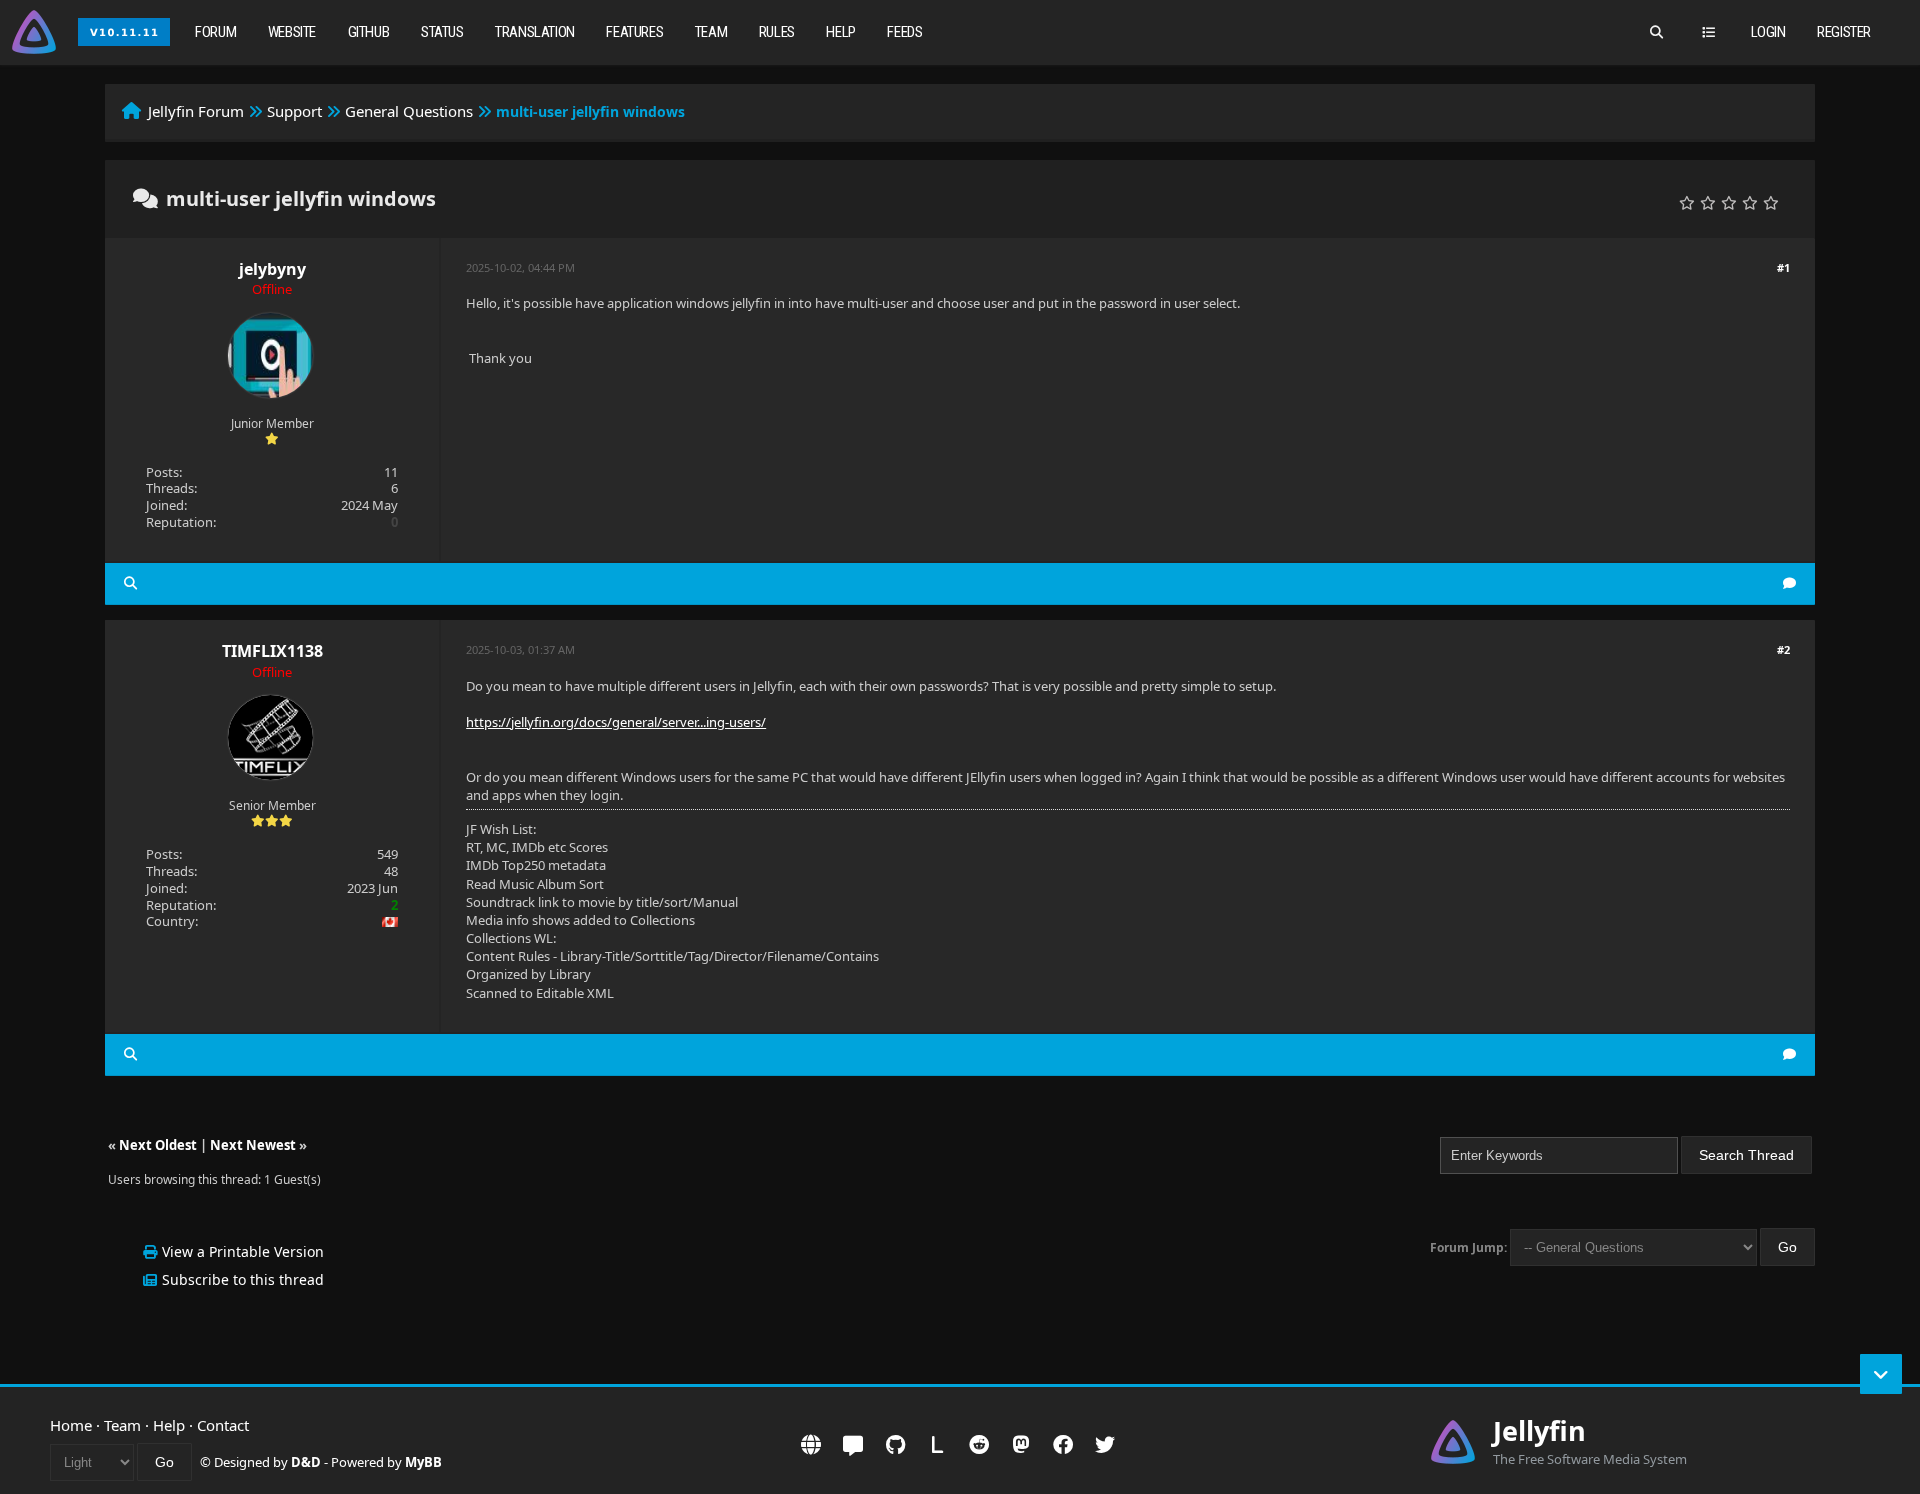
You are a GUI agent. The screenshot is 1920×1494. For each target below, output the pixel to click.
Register (1844, 32)
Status (442, 32)
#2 (1783, 649)
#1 (1783, 267)
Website (292, 32)
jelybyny (272, 269)
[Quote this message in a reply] (1789, 583)
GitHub (369, 32)
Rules (777, 32)
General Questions (409, 111)
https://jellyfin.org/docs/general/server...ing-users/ (616, 722)
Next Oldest (158, 1145)
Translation (535, 32)
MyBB (423, 1462)
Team (711, 32)
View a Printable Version (243, 1251)
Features (634, 32)
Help (840, 32)
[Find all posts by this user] (130, 583)
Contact (223, 1425)
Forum (215, 32)
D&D (306, 1462)
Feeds (904, 32)
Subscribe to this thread (243, 1279)
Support (294, 111)
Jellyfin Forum (196, 111)
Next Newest (253, 1145)
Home (71, 1425)
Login (1768, 32)
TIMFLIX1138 (272, 651)
